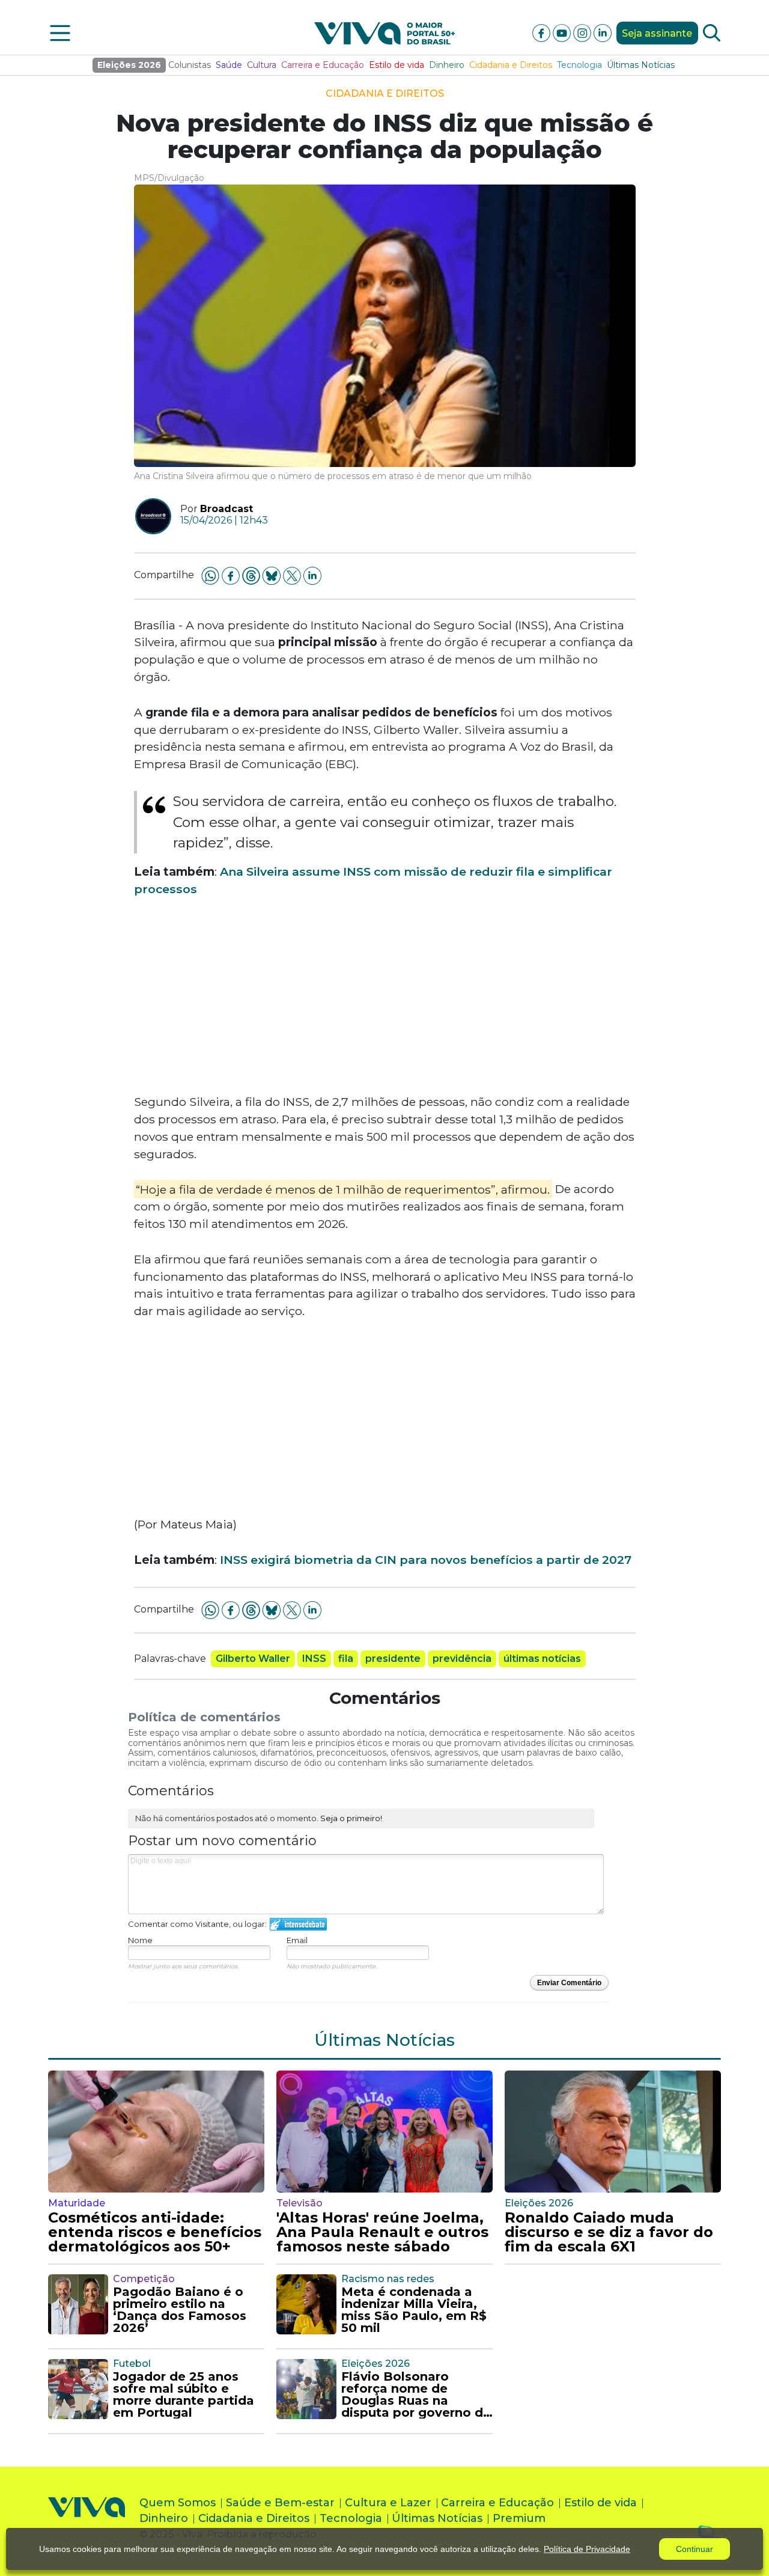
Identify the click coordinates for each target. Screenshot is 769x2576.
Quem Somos (178, 2503)
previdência (462, 1659)
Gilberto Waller (253, 1659)
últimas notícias (542, 1659)
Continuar (695, 2549)
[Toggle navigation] (60, 33)
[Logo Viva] (87, 2521)
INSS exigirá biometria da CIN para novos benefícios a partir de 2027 (426, 1560)
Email (297, 1940)
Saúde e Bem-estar (280, 2503)
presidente (393, 1659)
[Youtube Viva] (563, 32)
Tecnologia (579, 65)
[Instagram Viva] (583, 32)
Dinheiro (447, 65)
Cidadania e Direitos (511, 65)
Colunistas (190, 65)
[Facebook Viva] (543, 32)
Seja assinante (657, 33)
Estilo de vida (397, 65)
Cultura (262, 65)
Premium (519, 2518)
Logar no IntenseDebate (298, 1924)
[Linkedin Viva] (603, 32)
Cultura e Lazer (388, 2503)
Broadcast (226, 509)
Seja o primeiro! (351, 1818)
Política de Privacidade (587, 2549)
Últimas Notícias (641, 65)
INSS (314, 1659)
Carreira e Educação (323, 65)
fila (346, 1659)
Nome (140, 1940)
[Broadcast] (149, 516)
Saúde (229, 65)
